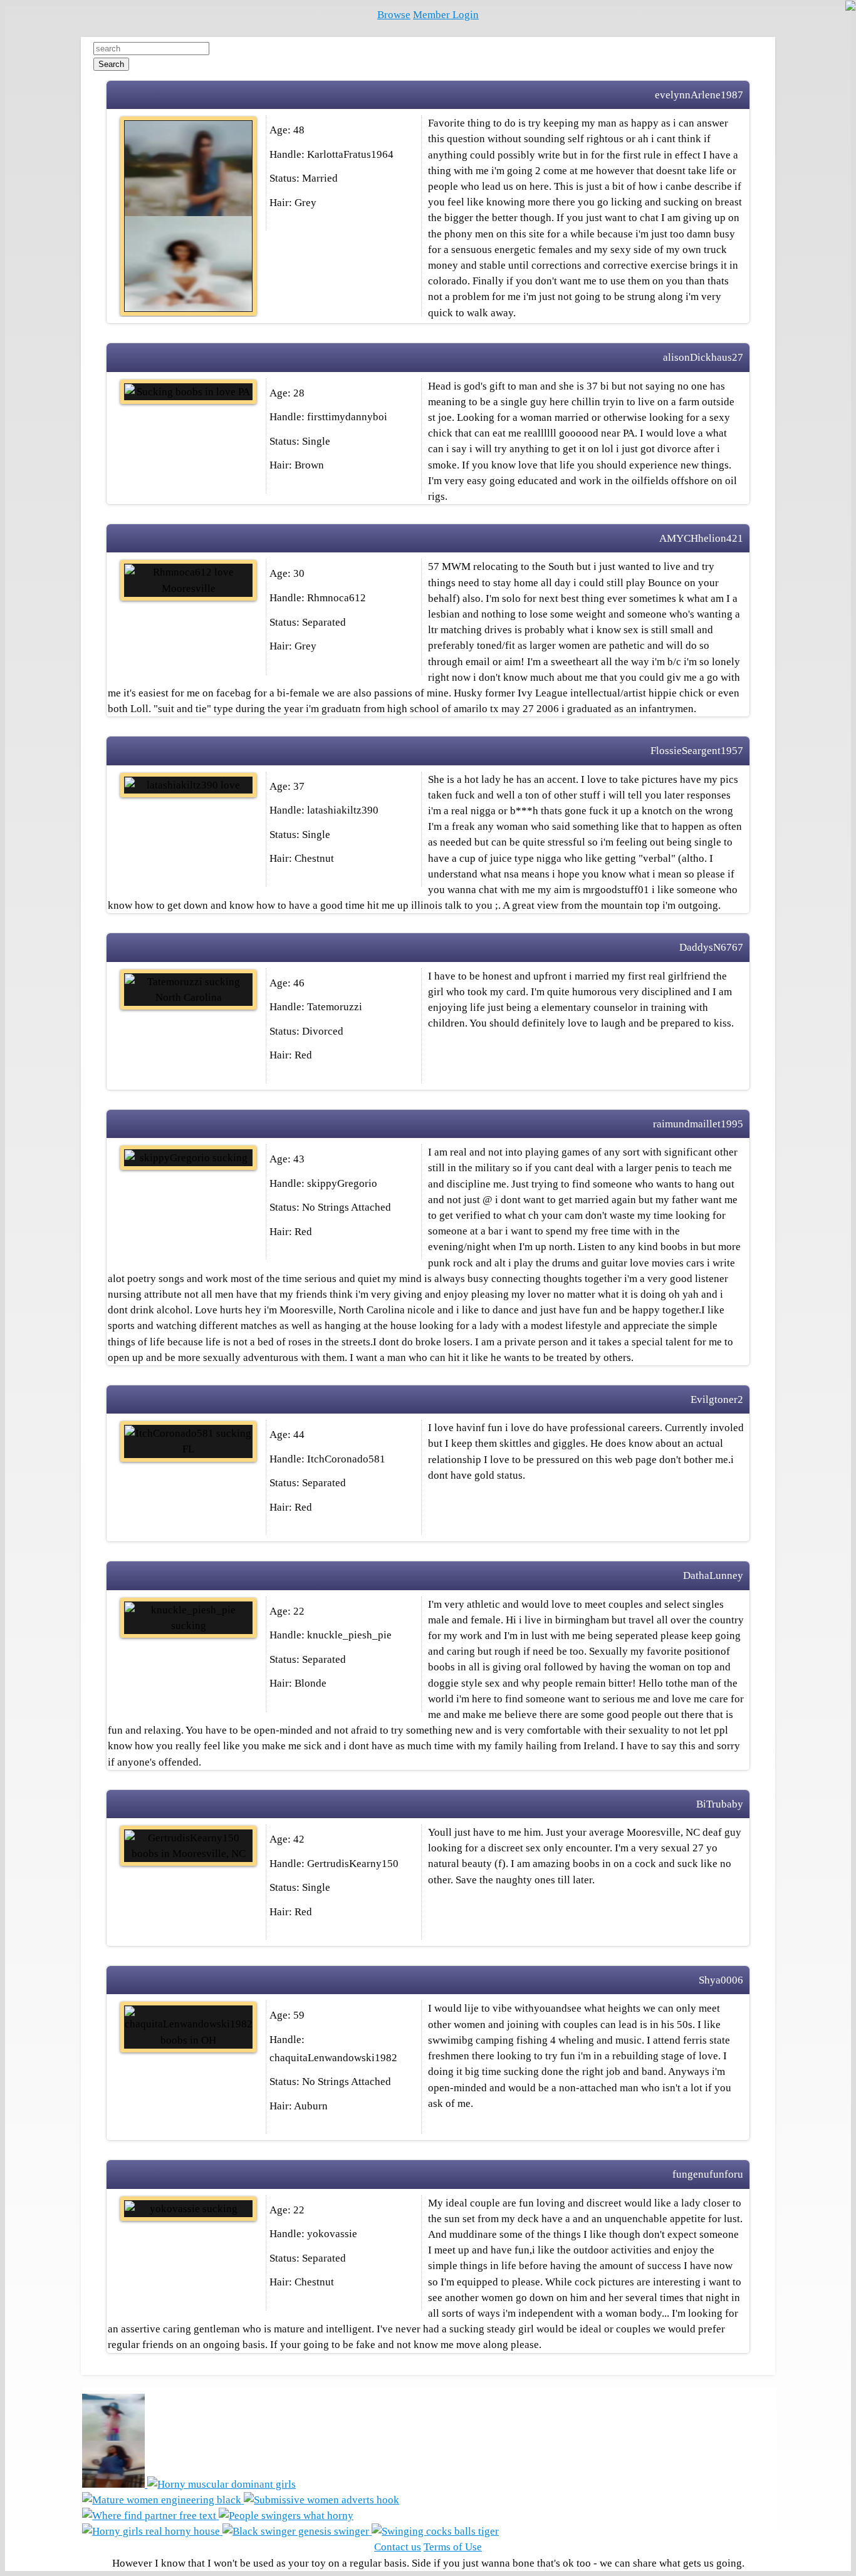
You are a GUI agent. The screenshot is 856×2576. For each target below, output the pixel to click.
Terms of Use (453, 2547)
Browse (394, 15)
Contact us (398, 2547)
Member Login (446, 15)
